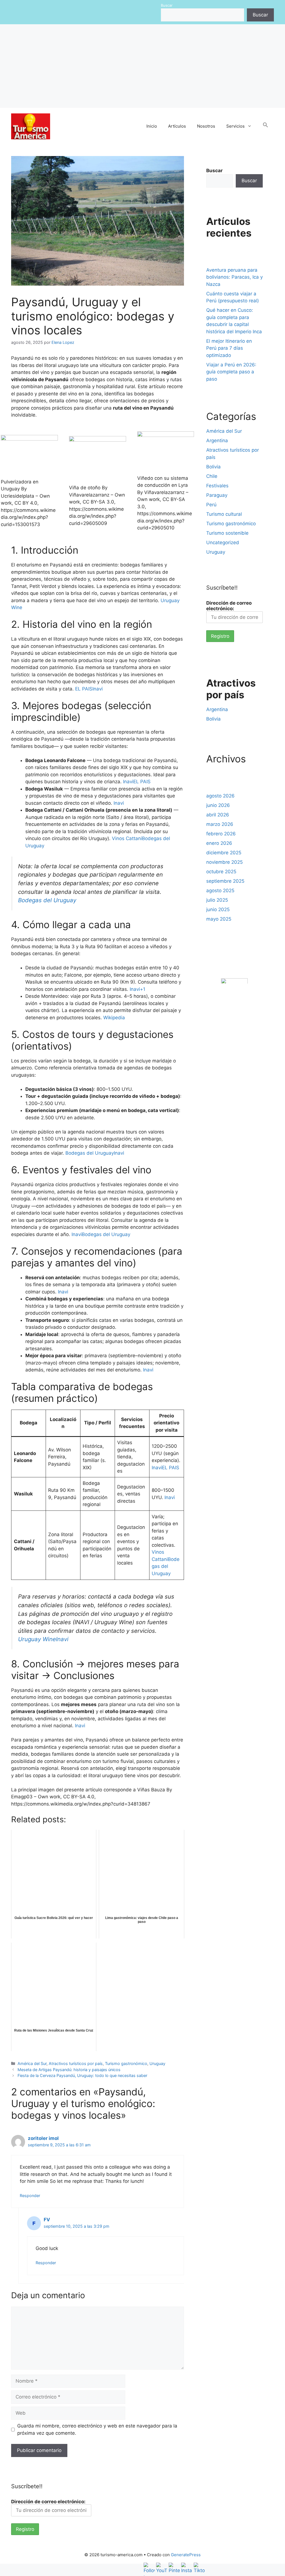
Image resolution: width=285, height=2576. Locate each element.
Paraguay (217, 495)
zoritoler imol (43, 2138)
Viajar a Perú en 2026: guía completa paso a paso (231, 372)
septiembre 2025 (225, 881)
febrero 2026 (221, 834)
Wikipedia (114, 1018)
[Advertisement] (142, 66)
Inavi (98, 689)
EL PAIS (84, 689)
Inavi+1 (137, 989)
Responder (30, 2196)
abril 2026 (218, 815)
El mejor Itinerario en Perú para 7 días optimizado (229, 348)
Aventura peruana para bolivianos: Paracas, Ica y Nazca (234, 277)
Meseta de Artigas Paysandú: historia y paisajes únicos (69, 2070)
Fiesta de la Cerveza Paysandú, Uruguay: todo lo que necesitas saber (82, 2075)
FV (47, 2220)
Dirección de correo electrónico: (229, 606)
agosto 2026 (220, 796)
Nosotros (206, 126)
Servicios (235, 126)
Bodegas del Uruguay (47, 900)
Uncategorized (223, 543)
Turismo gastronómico (126, 2063)
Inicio (152, 126)
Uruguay (157, 2063)
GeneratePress (186, 2555)
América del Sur (32, 2063)
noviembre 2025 (224, 862)
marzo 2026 (220, 824)
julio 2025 (217, 900)
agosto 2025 (220, 891)
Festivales (217, 486)
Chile (212, 476)
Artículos (177, 126)
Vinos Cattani (127, 838)
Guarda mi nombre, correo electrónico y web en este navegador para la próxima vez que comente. (97, 2429)
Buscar (167, 5)
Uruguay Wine (37, 1639)
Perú (211, 505)
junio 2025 (218, 909)
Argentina (217, 441)
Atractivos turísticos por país (76, 2063)
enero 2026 (219, 843)
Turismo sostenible (227, 533)
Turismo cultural (224, 514)
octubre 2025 (221, 872)
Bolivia (213, 467)
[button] (266, 126)
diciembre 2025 (224, 853)
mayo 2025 (219, 919)
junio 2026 (218, 805)
